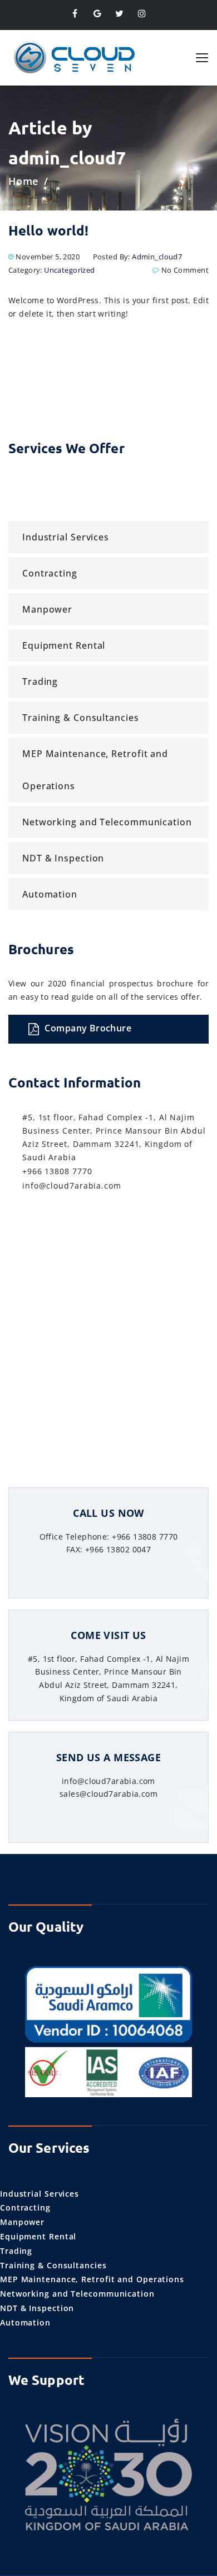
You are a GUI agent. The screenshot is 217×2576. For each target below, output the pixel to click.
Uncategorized (69, 270)
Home (23, 181)
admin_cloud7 (157, 257)
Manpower (47, 609)
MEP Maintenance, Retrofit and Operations (95, 770)
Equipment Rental (64, 645)
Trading (40, 681)
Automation (50, 894)
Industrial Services (66, 537)
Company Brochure (88, 1028)
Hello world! (48, 230)
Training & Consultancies (81, 718)
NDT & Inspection (63, 858)
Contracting (50, 573)
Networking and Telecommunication (107, 822)
